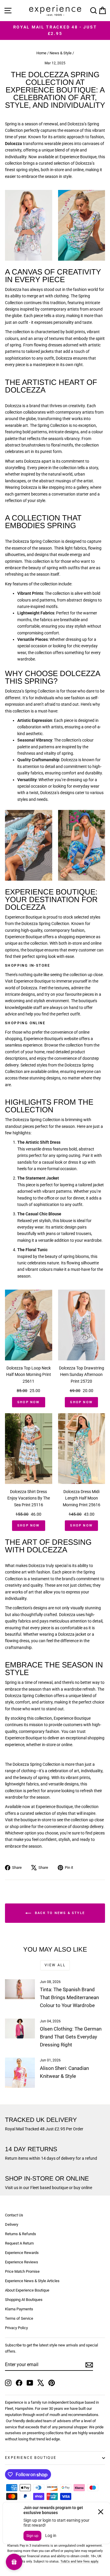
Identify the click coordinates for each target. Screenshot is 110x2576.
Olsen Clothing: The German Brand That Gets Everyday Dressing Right (71, 2037)
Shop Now (29, 1402)
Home (41, 53)
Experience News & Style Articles (32, 2281)
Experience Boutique (31, 2458)
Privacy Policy (16, 2328)
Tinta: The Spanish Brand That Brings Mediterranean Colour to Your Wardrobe (69, 1997)
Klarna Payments (19, 2309)
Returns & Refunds (21, 2234)
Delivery (12, 2224)
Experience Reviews (22, 2262)
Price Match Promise (22, 2271)
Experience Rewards (22, 2253)
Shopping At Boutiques (24, 2300)
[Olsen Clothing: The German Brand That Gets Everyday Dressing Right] (20, 2029)
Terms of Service (19, 2318)
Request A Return (19, 2243)
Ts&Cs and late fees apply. (80, 2561)
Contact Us (14, 2215)
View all (55, 1965)
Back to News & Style (59, 1913)
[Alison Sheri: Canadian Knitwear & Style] (20, 2073)
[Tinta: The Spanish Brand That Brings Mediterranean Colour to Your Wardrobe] (20, 1989)
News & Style (61, 53)
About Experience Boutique (27, 2290)
